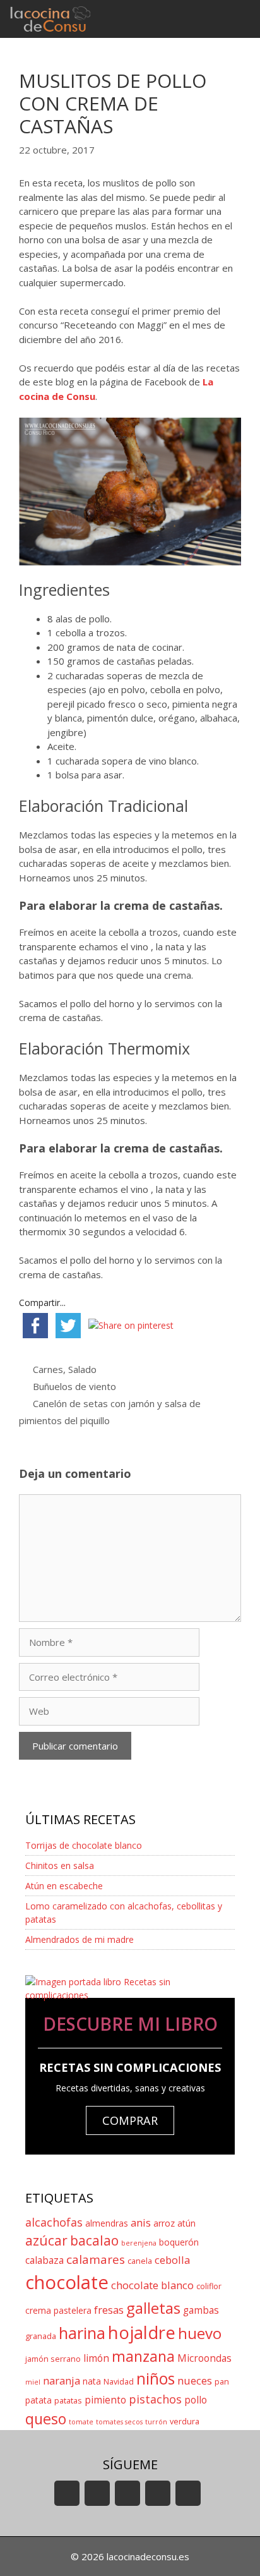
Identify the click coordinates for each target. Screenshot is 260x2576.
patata (38, 2400)
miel (33, 2382)
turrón (156, 2422)
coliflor (209, 2286)
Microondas (204, 2358)
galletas (153, 2308)
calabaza (44, 2260)
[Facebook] (97, 2493)
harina (82, 2333)
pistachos (155, 2399)
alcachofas (54, 2222)
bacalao (94, 2240)
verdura (185, 2422)
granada (41, 2336)
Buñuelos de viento (74, 1386)
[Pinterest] (188, 2493)
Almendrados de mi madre (80, 1939)
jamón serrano (53, 2359)
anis (141, 2222)
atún (186, 2223)
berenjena (139, 2243)
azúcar (46, 2240)
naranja (62, 2380)
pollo (196, 2400)
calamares (96, 2259)
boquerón (179, 2242)
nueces (195, 2380)
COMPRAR (130, 2120)
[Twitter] (127, 2493)
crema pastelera (58, 2310)
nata (92, 2381)
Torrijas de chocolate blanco (84, 1845)
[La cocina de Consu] (52, 19)
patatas (68, 2401)
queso (46, 2419)
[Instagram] (158, 2493)
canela (140, 2261)
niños (156, 2379)
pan (222, 2382)
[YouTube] (67, 2493)
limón (96, 2358)
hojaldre (142, 2332)
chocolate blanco (152, 2285)
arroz (164, 2223)
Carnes (48, 1369)
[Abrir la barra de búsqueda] (204, 19)
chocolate (67, 2282)
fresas (109, 2310)
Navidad (119, 2382)
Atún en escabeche (64, 1886)
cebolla (172, 2260)
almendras (107, 2223)
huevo (200, 2333)
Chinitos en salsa (60, 1865)
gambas (201, 2310)
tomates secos (119, 2422)
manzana (143, 2356)
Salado (82, 1369)
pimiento (105, 2400)
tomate (81, 2422)
